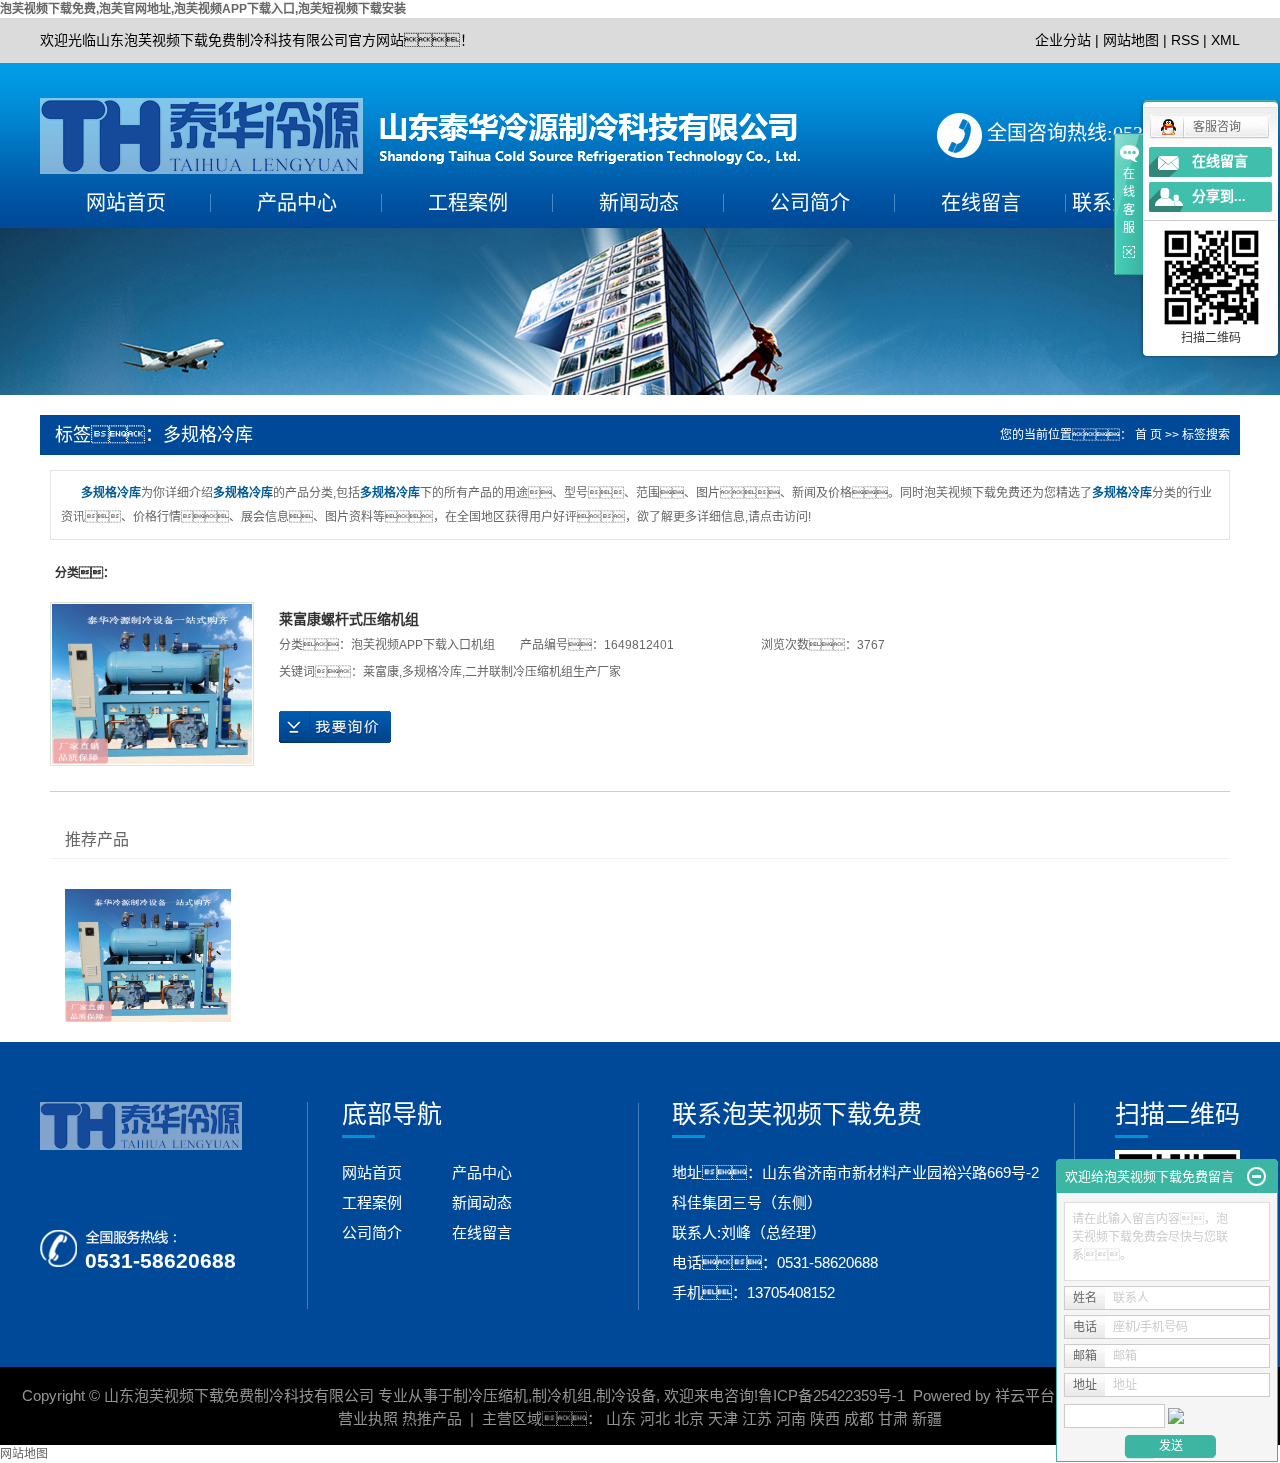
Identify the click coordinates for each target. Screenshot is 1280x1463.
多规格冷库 (432, 672)
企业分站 (1063, 40)
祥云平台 (1025, 1395)
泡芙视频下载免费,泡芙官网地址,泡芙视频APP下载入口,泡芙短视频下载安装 (203, 9)
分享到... (1219, 196)
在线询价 (335, 727)
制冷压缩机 (490, 1395)
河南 (791, 1418)
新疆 (927, 1418)
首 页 (1148, 435)
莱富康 (381, 672)
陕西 (825, 1418)
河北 (655, 1418)
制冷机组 (562, 1395)
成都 (859, 1418)
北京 (689, 1418)
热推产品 (432, 1418)
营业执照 (368, 1418)
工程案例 (468, 203)
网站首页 (126, 203)
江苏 (757, 1418)
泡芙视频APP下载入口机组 (423, 645)
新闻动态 (639, 203)
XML (1225, 40)
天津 (723, 1418)
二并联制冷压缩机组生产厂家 (543, 672)
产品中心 (297, 203)
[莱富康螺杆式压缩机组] (152, 684)
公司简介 (810, 203)
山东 (621, 1418)
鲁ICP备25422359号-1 (831, 1395)
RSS (1185, 40)
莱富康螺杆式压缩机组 (349, 619)
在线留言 (981, 203)
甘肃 (893, 1418)
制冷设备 (626, 1395)
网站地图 (1131, 40)
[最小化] (1256, 1177)
